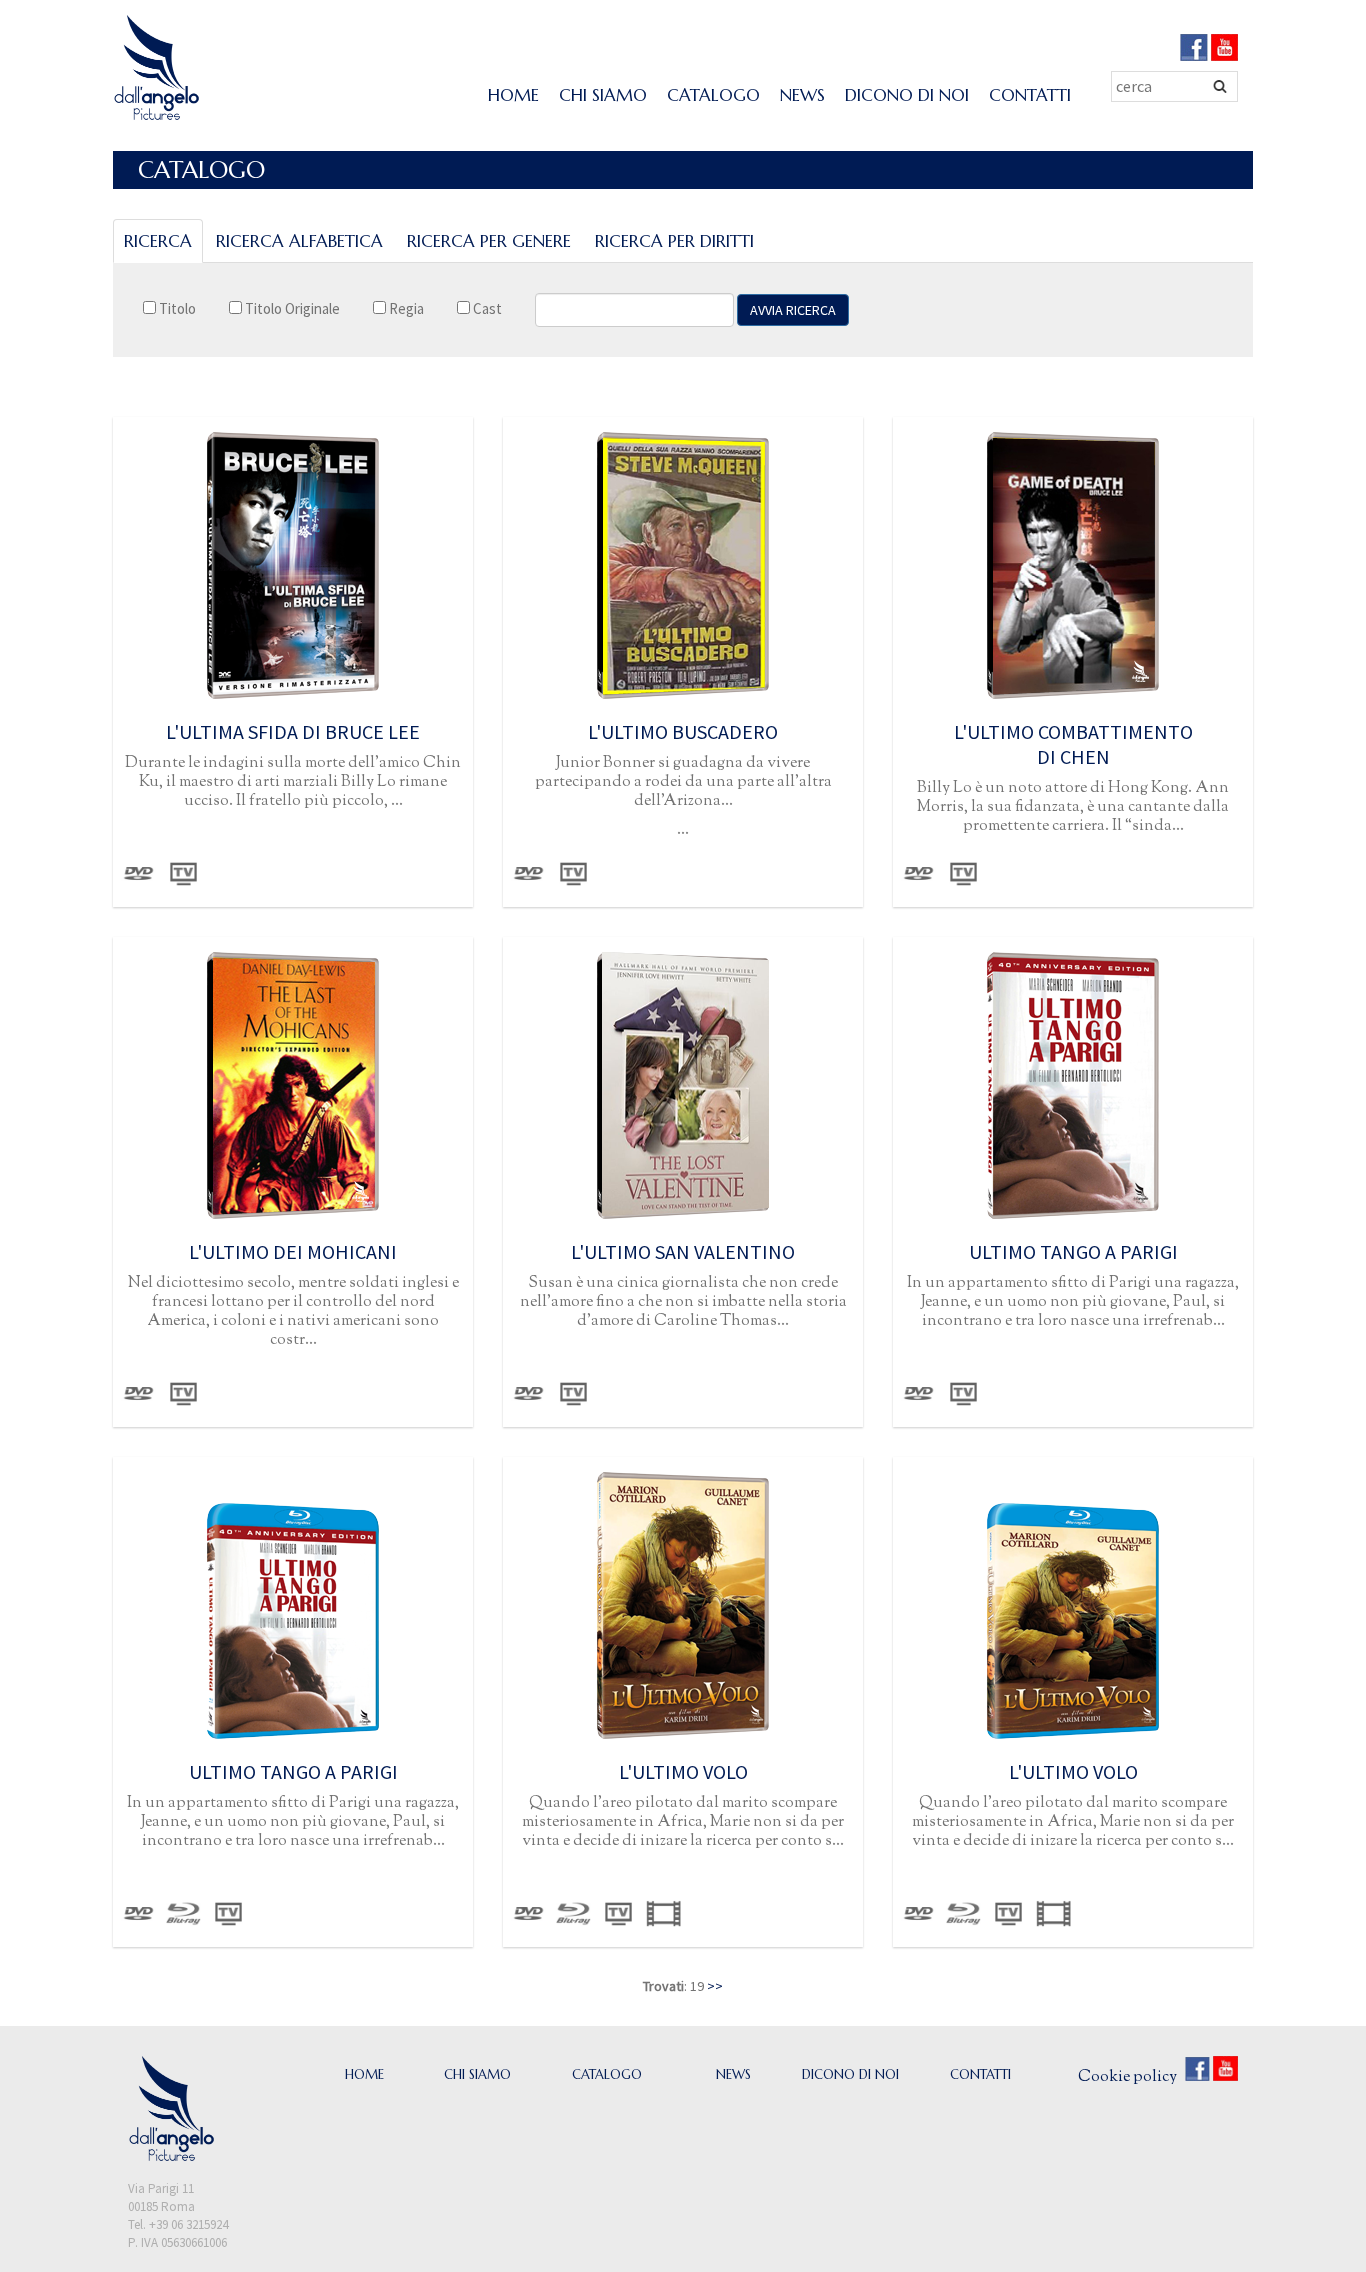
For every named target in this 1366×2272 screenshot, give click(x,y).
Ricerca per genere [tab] (489, 241)
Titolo (176, 308)
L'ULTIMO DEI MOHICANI (293, 1251)
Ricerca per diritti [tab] (674, 241)
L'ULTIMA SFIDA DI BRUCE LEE (293, 731)
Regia (405, 308)
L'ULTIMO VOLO (683, 1771)
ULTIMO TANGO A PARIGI (1073, 1251)
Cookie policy (1127, 2077)
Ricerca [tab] (158, 241)
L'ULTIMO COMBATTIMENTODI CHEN (1073, 744)
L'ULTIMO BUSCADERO (683, 731)
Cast (486, 308)
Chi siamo (603, 95)
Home (513, 95)
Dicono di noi (907, 95)
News (802, 95)
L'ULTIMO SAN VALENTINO (683, 1251)
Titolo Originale (291, 308)
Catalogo (713, 95)
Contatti (1030, 95)
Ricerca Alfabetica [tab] (299, 241)
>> (715, 1986)
